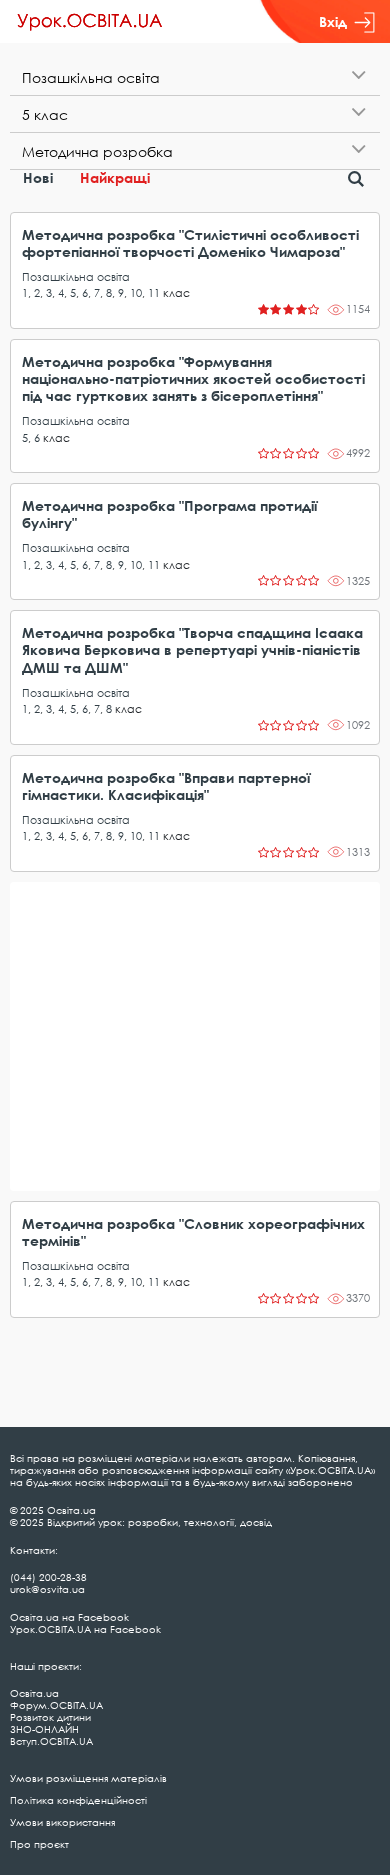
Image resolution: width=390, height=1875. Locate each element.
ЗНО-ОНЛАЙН (44, 1729)
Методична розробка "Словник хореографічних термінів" (193, 1232)
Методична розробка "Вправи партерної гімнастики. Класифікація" (166, 786)
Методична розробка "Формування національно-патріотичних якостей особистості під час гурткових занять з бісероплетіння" (193, 378)
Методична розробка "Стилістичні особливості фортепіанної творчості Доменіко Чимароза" (190, 243)
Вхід (333, 21)
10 (136, 292)
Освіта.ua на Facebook (69, 1617)
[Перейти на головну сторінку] (90, 22)
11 (154, 292)
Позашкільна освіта (76, 276)
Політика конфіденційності (78, 1800)
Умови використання (62, 1822)
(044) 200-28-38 (48, 1577)
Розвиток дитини (50, 1717)
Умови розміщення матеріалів (88, 1778)
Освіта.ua (34, 1693)
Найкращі (115, 177)
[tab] (195, 77)
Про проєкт (39, 1844)
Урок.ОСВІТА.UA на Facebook (85, 1629)
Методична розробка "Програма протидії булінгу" (169, 514)
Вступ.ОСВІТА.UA (51, 1741)
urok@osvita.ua (47, 1589)
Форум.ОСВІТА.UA (56, 1705)
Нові (38, 177)
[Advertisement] (195, 1036)
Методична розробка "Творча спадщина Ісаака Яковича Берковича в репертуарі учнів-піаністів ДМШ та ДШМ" (192, 649)
